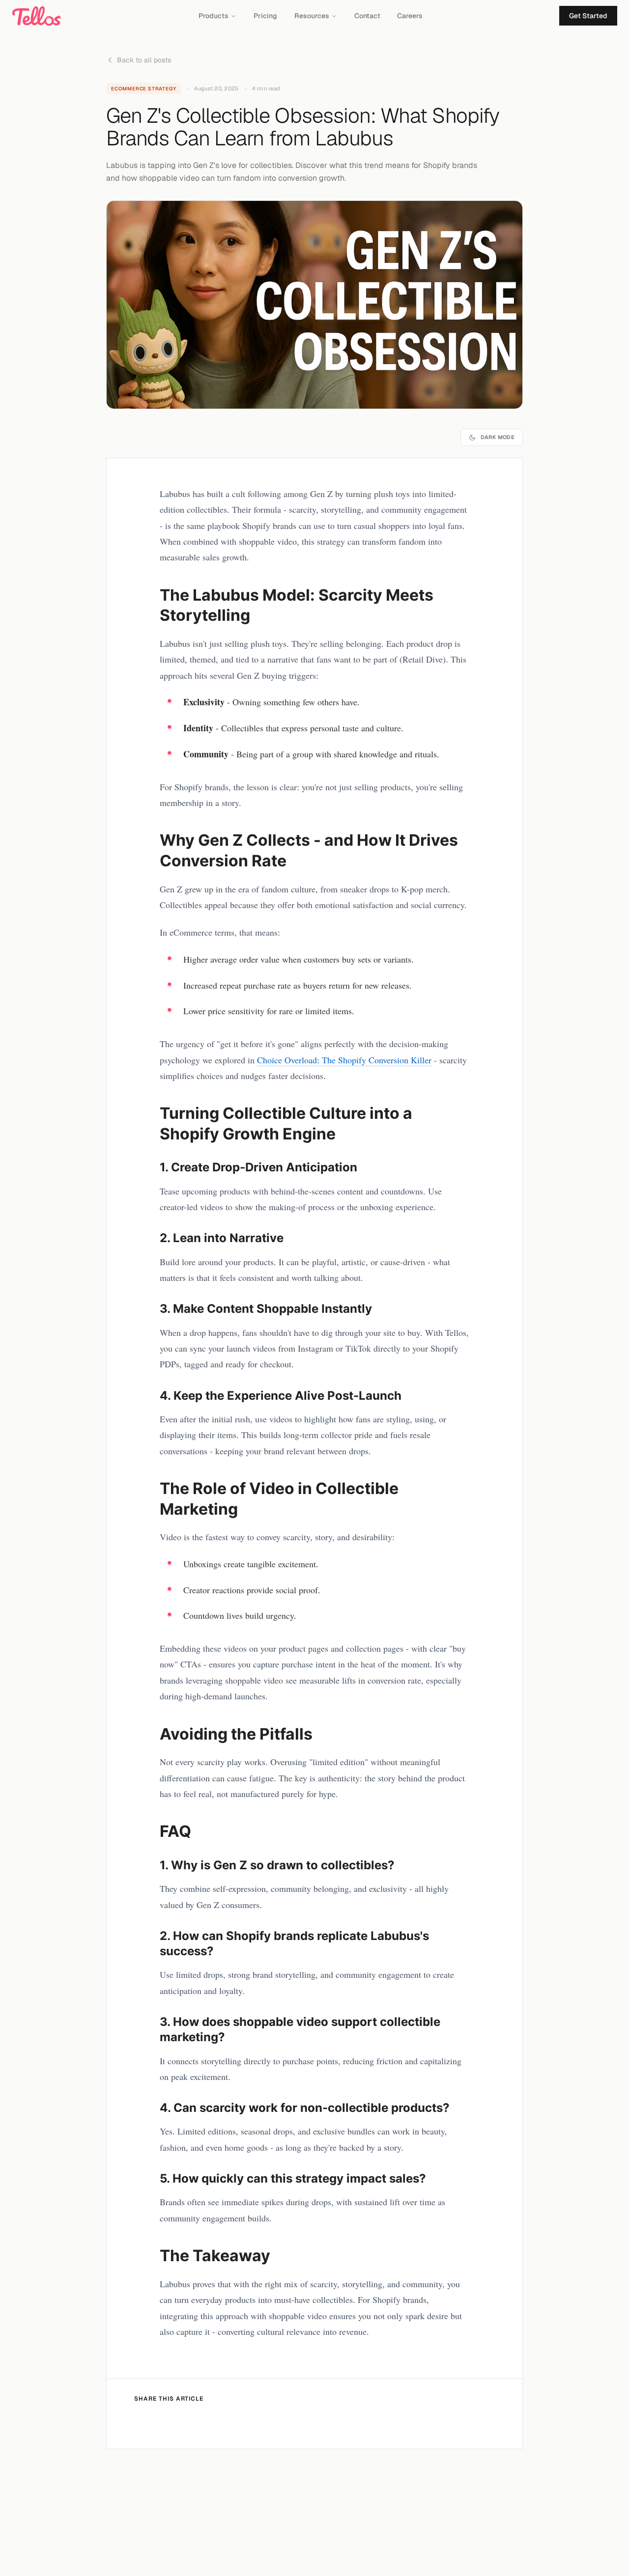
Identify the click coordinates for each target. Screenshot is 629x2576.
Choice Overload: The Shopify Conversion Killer (344, 1060)
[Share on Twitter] (176, 2422)
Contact (367, 16)
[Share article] (237, 2422)
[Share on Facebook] (145, 2422)
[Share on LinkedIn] (206, 2422)
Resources (312, 16)
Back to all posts (144, 60)
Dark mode (498, 437)
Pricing (265, 16)
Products (214, 16)
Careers (410, 16)
